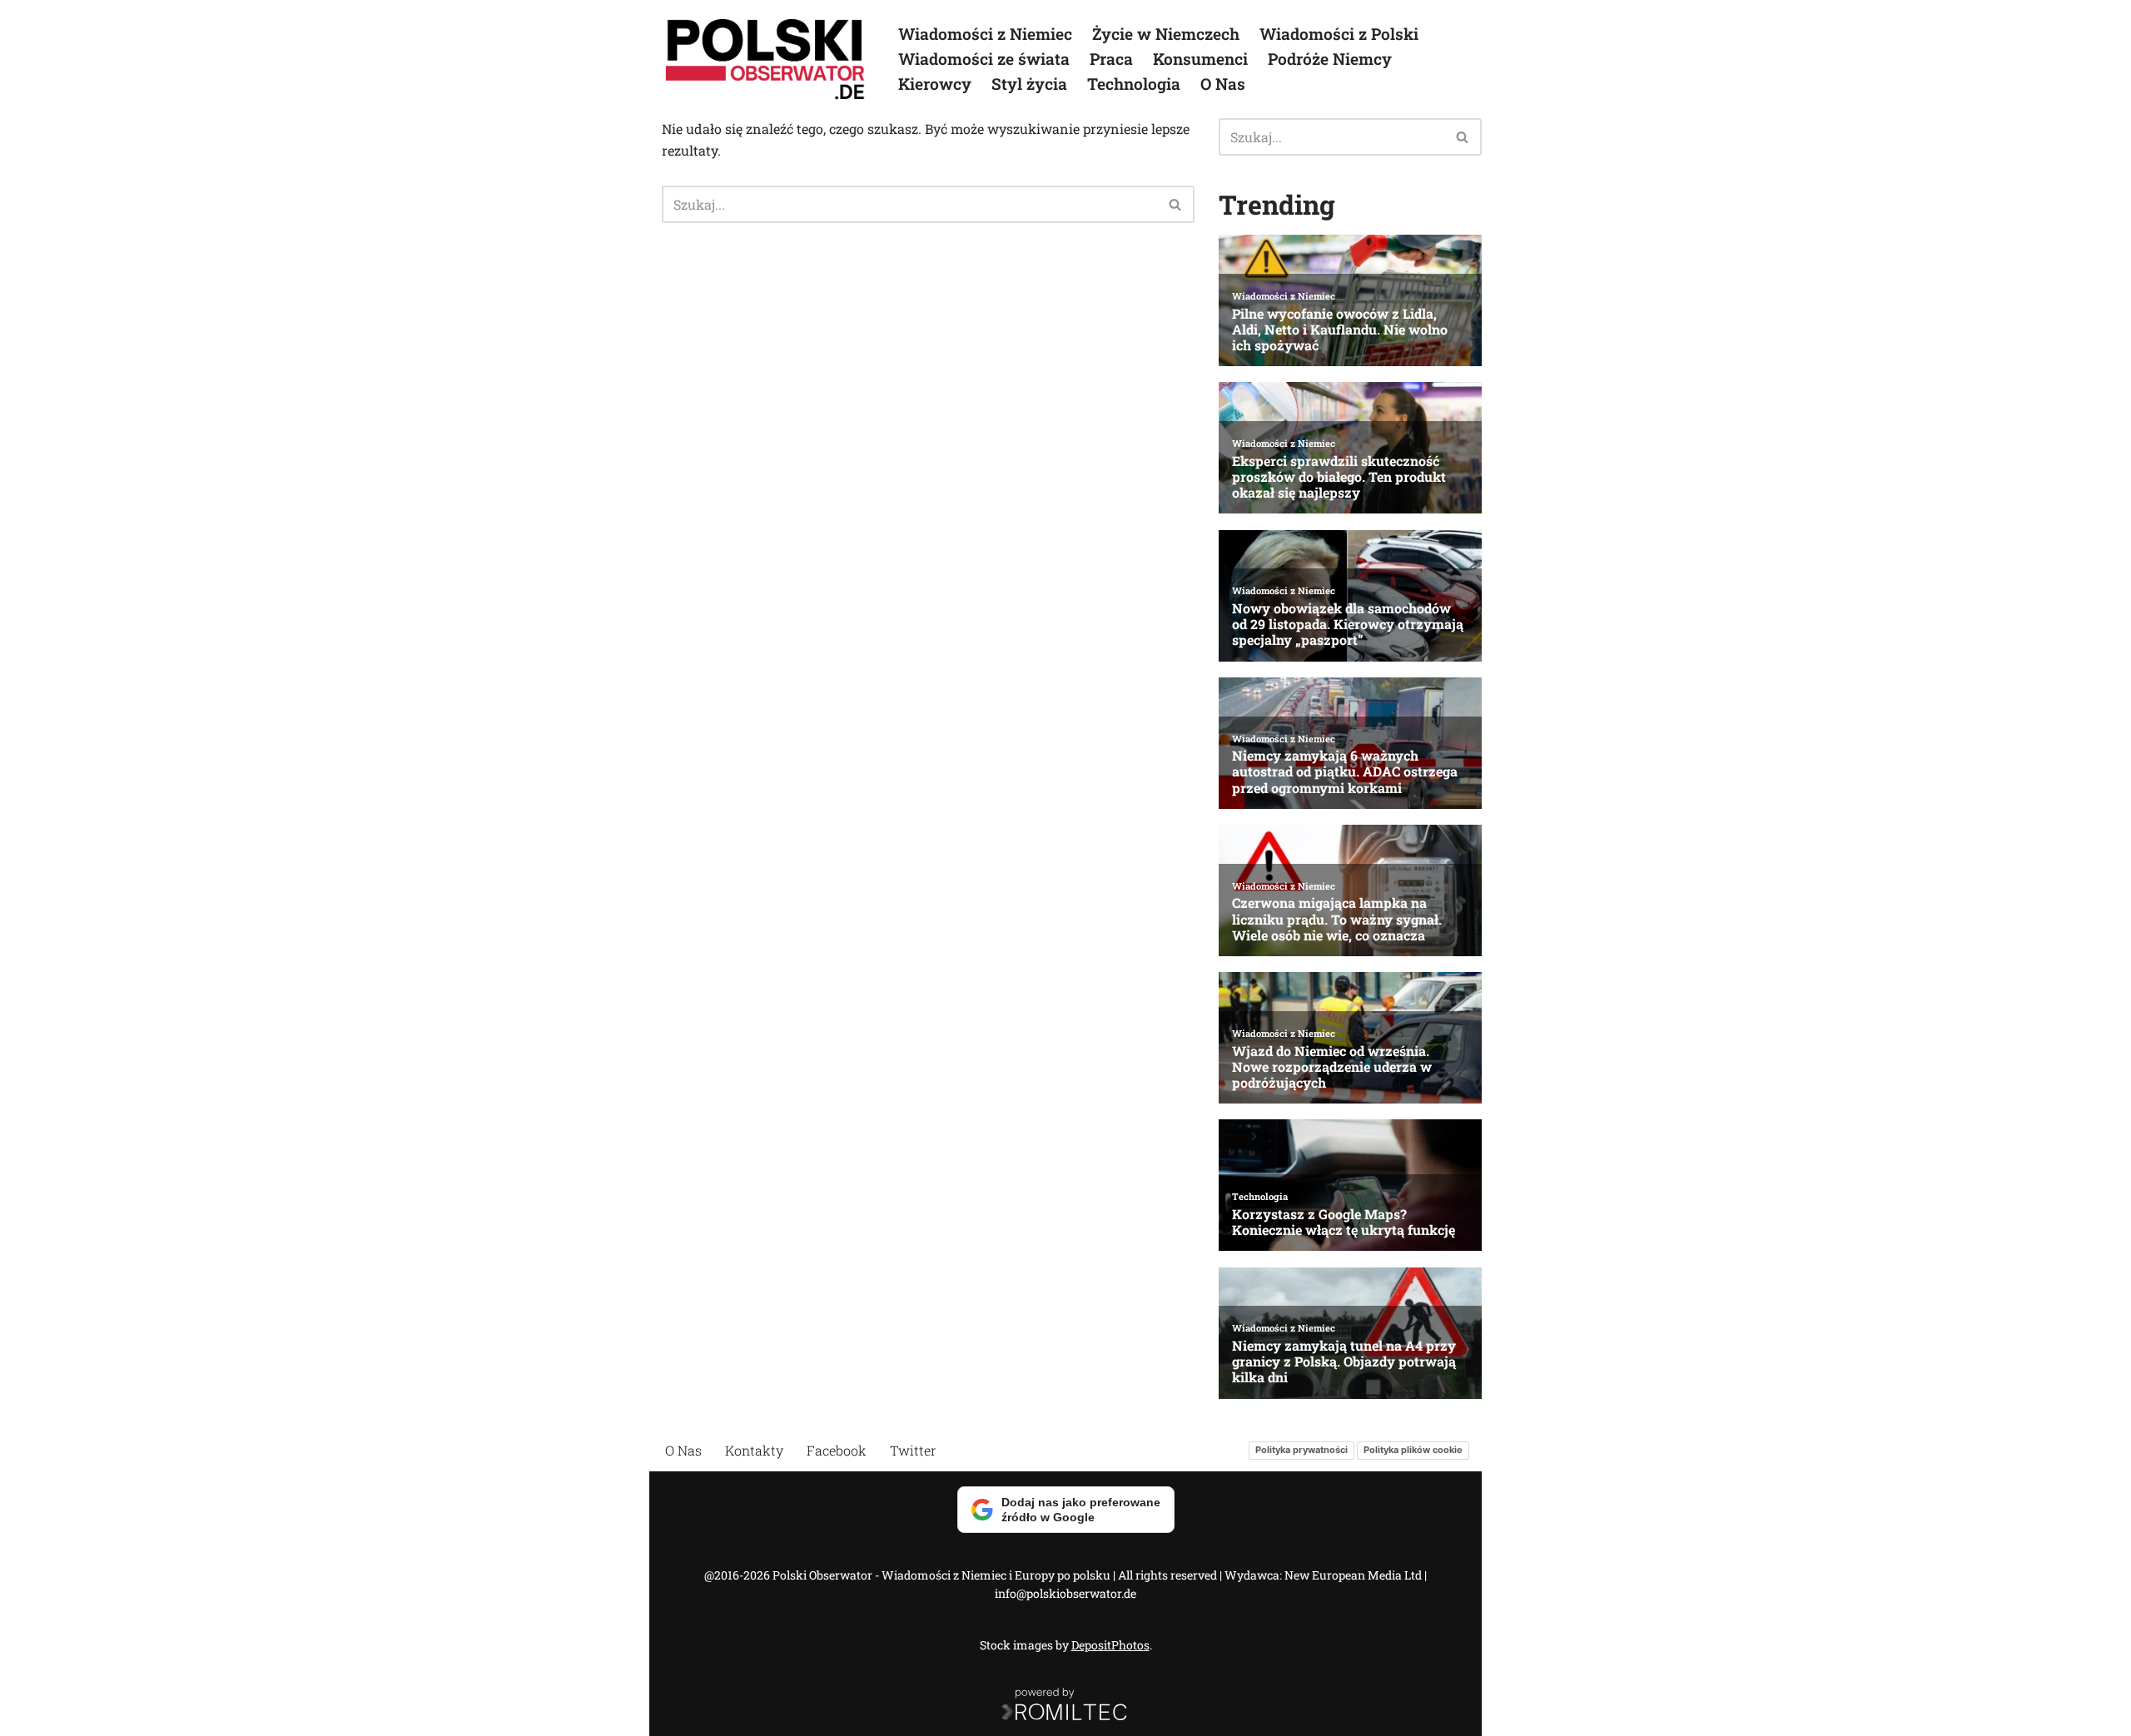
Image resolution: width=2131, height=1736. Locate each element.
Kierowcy (935, 84)
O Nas (1223, 84)
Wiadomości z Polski (1339, 34)
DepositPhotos (1110, 1645)
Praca (1111, 59)
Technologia (1134, 84)
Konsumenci (1200, 59)
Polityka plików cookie (1413, 1450)
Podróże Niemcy (1330, 59)
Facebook (837, 1450)
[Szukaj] (1176, 204)
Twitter (913, 1450)
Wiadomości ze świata (984, 59)
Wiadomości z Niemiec (985, 34)
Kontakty (754, 1450)
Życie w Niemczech (1166, 34)
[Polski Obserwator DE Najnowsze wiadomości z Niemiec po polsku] (766, 59)
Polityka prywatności (1301, 1450)
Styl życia (1029, 84)
